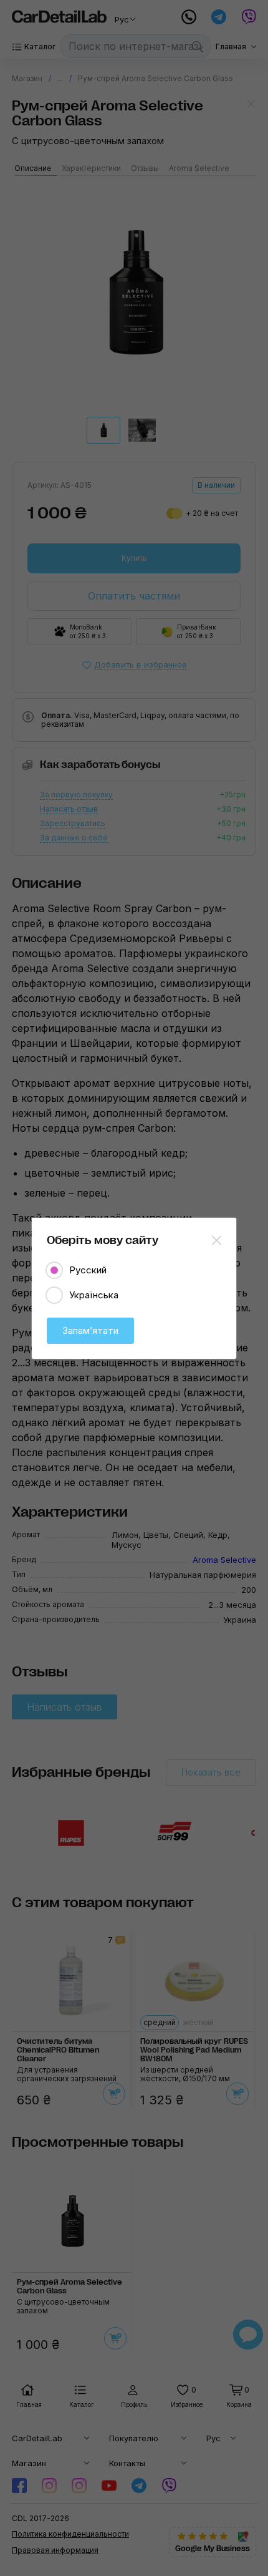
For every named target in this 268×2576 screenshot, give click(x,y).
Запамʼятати (90, 1330)
